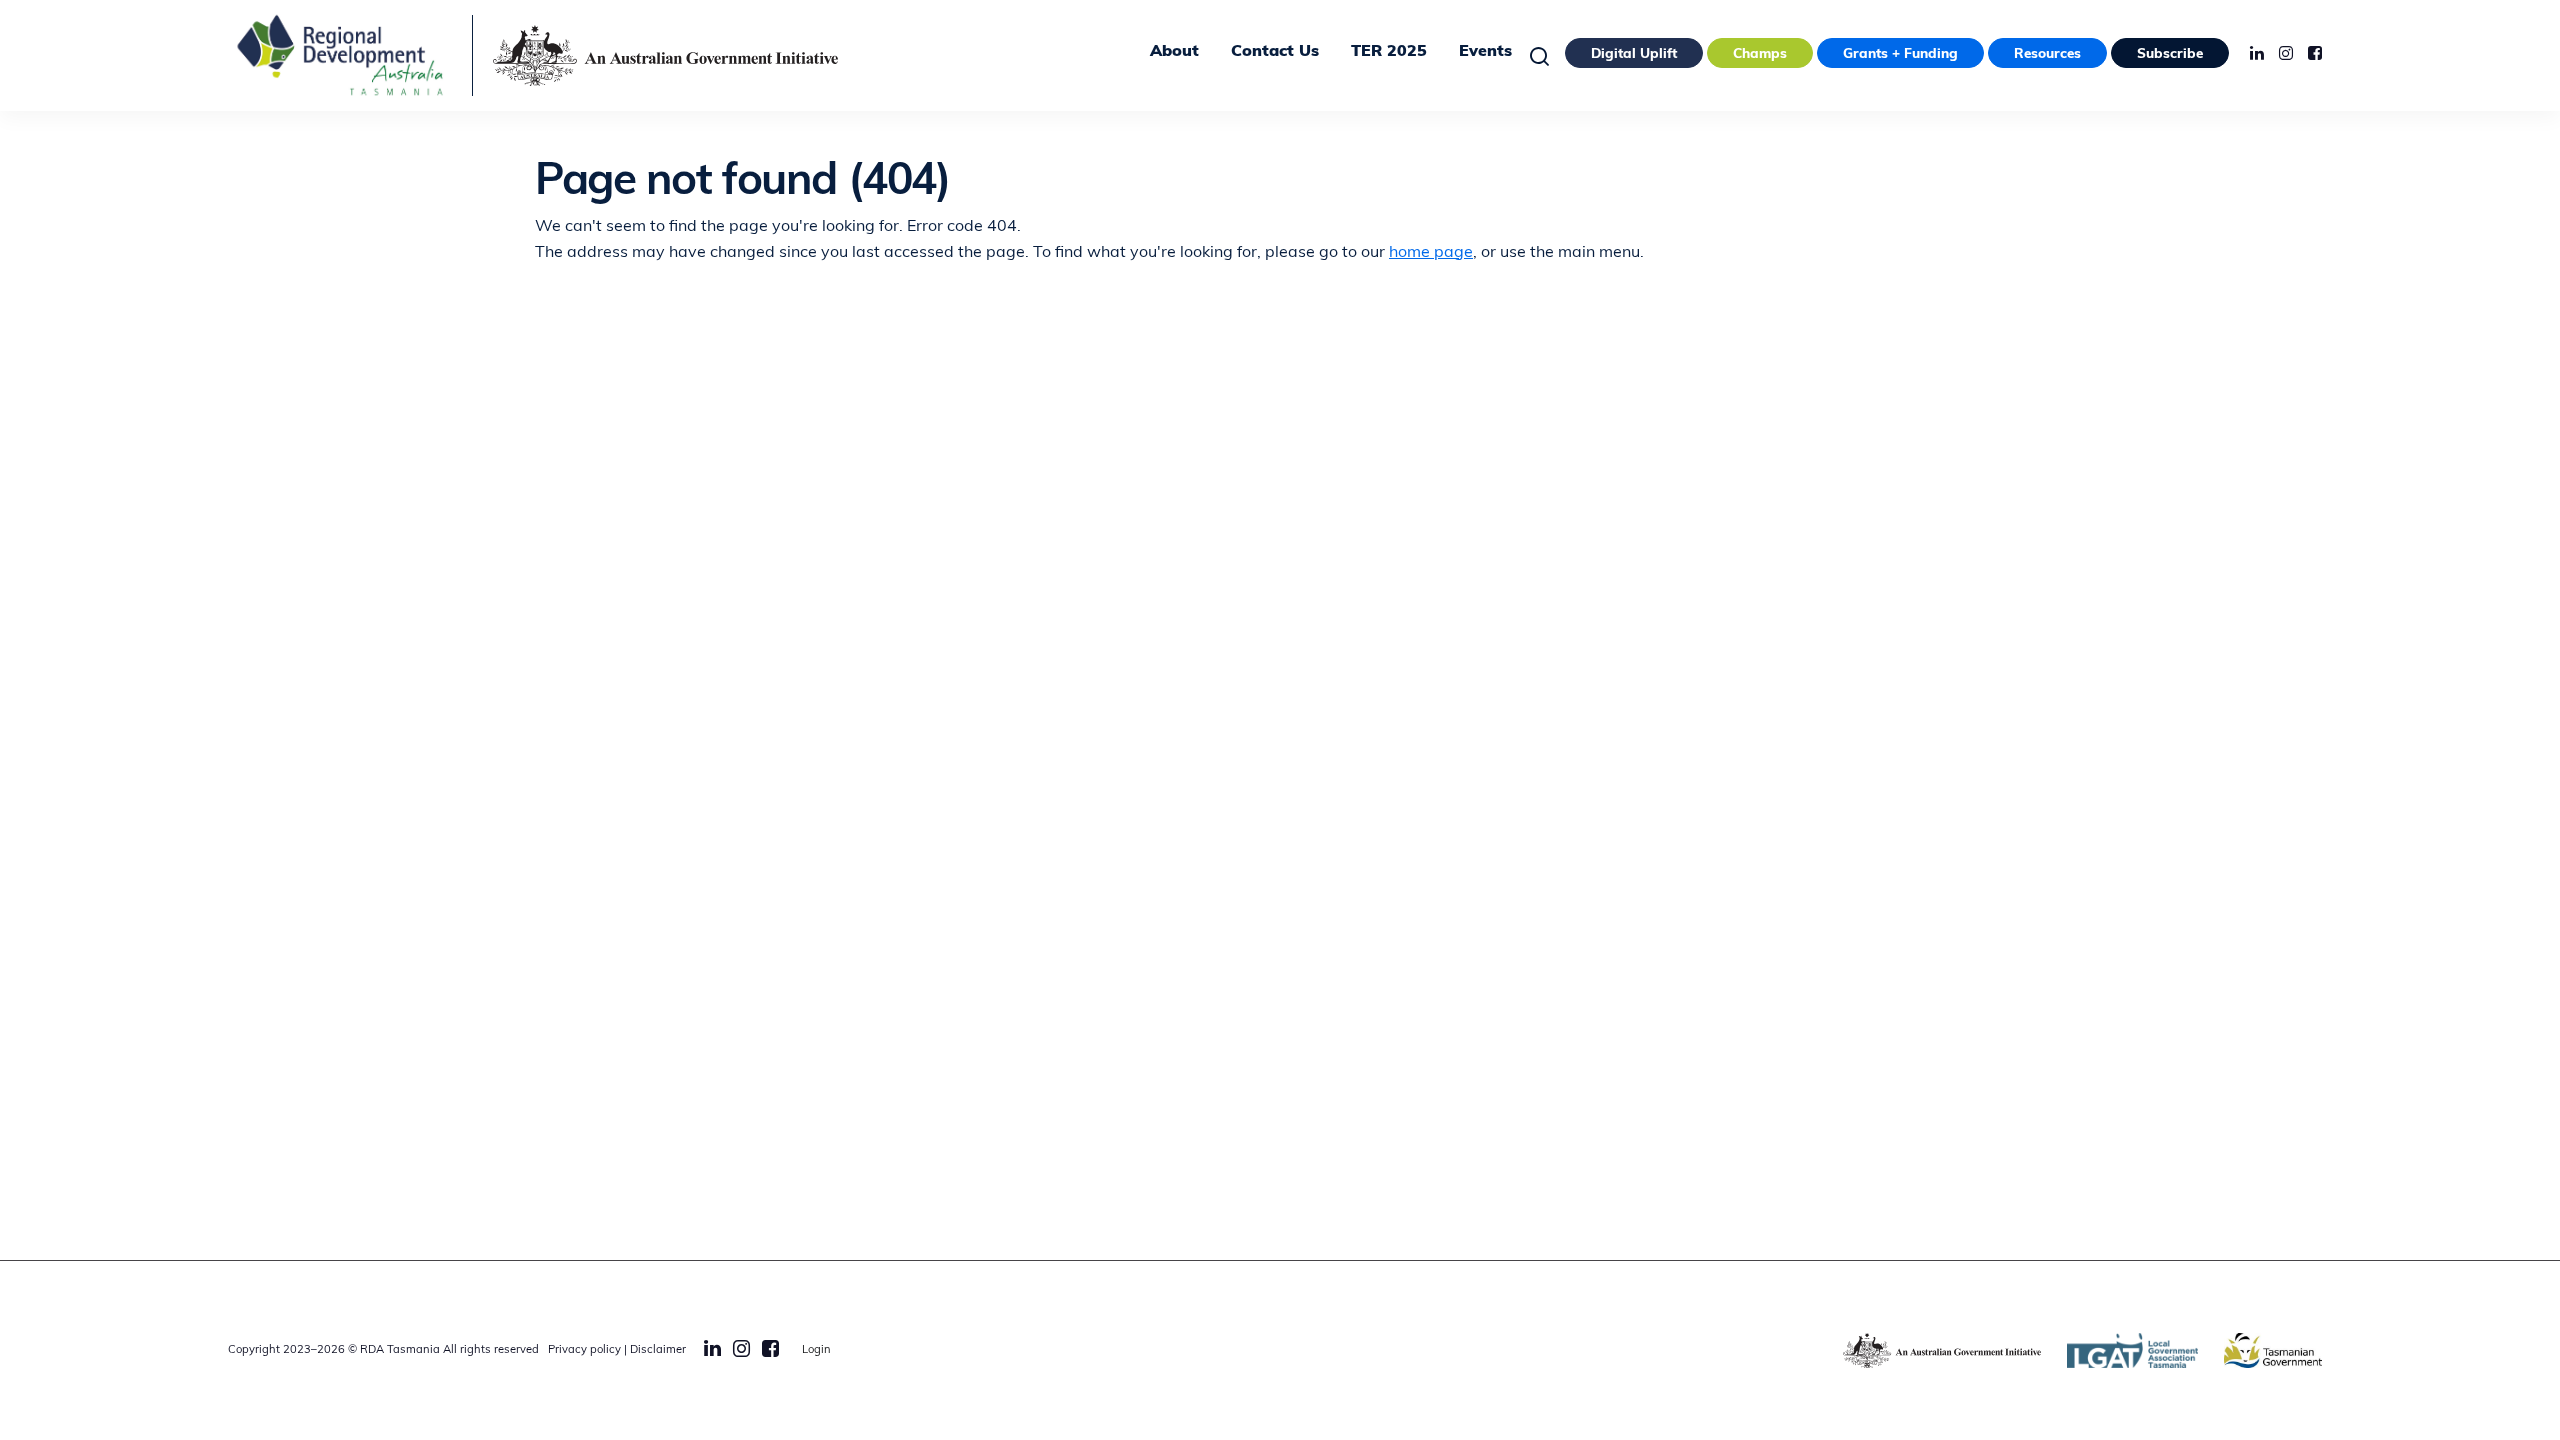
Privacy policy (584, 1350)
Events (1485, 52)
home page (1431, 253)
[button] (1544, 55)
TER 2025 (1389, 52)
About (1174, 52)
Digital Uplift (1634, 54)
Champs (1760, 54)
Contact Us (1275, 52)
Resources (2047, 54)
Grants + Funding (1900, 54)
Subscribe (2170, 54)
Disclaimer (658, 1350)
